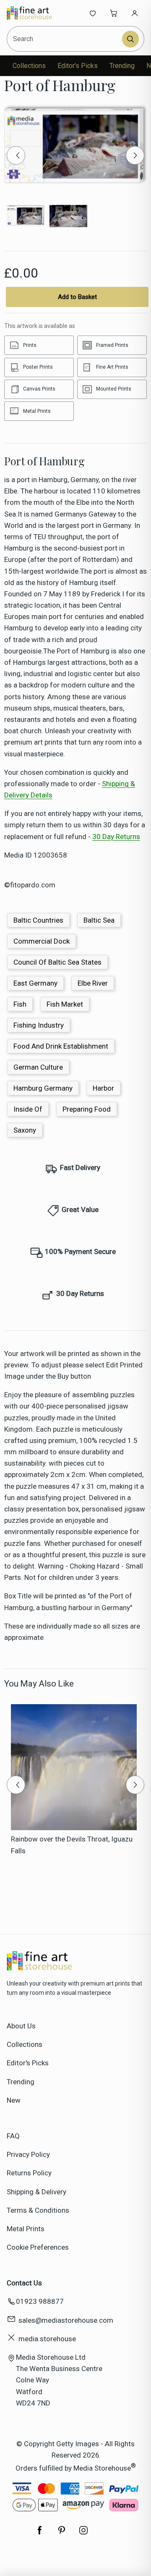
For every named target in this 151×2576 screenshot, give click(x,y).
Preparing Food (87, 1109)
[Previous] (16, 155)
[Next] (135, 155)
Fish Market (65, 1004)
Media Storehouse (102, 2468)
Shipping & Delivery (36, 2192)
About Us (21, 2026)
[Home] (35, 13)
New (14, 2100)
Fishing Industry (39, 1025)
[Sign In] (135, 13)
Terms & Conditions (38, 2210)
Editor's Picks (78, 66)
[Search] (130, 39)
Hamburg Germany (43, 1088)
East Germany (35, 983)
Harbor (103, 1088)
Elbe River (93, 983)
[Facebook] (40, 2534)
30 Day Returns (116, 837)
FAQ (13, 2136)
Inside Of (28, 1109)
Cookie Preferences (38, 2247)
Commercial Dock (42, 941)
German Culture (38, 1067)
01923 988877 (40, 2301)
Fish (20, 1004)
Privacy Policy (28, 2154)
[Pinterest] (62, 2534)
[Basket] (114, 13)
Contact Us (24, 2283)
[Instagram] (83, 2534)
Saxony (25, 1130)
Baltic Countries (38, 920)
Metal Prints (26, 2229)
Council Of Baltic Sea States (57, 962)
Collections (29, 66)
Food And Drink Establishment (61, 1046)
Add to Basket (77, 297)
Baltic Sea (99, 920)
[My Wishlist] (93, 13)
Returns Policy (29, 2173)
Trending (122, 66)
